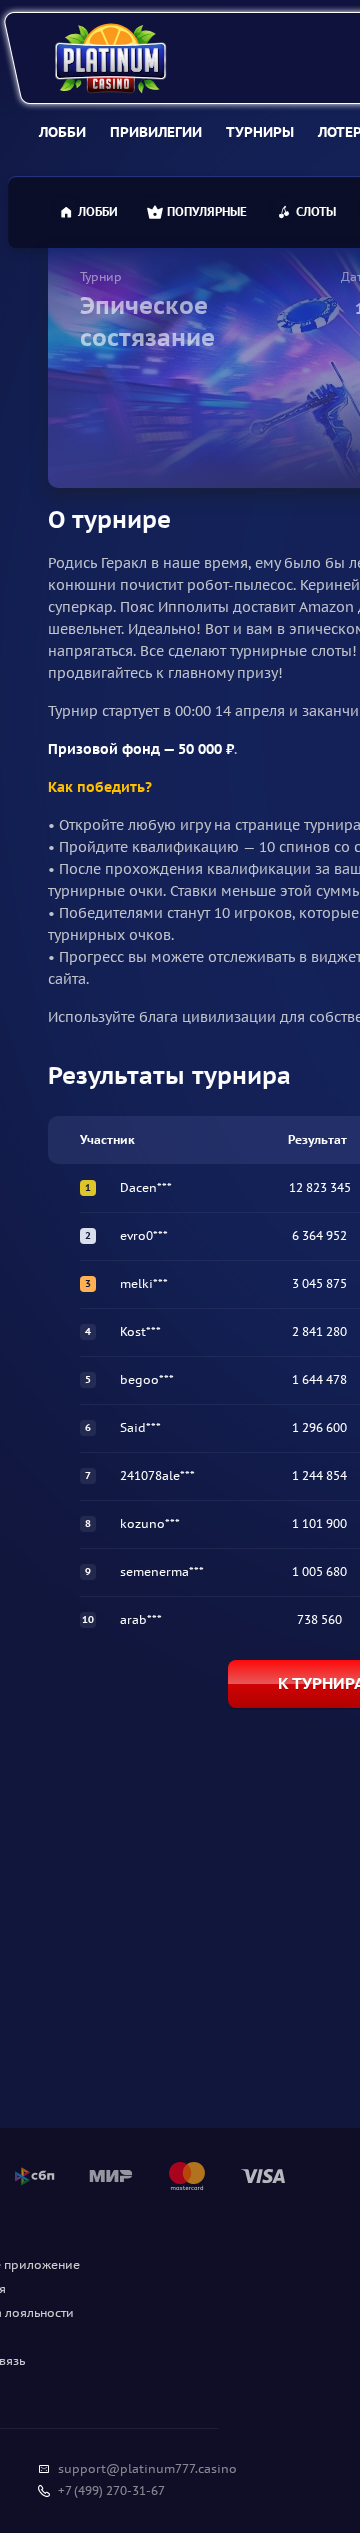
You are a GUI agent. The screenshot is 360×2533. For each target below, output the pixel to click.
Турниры (260, 132)
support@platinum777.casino (147, 2468)
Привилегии (156, 132)
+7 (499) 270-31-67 (111, 2490)
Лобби (62, 132)
